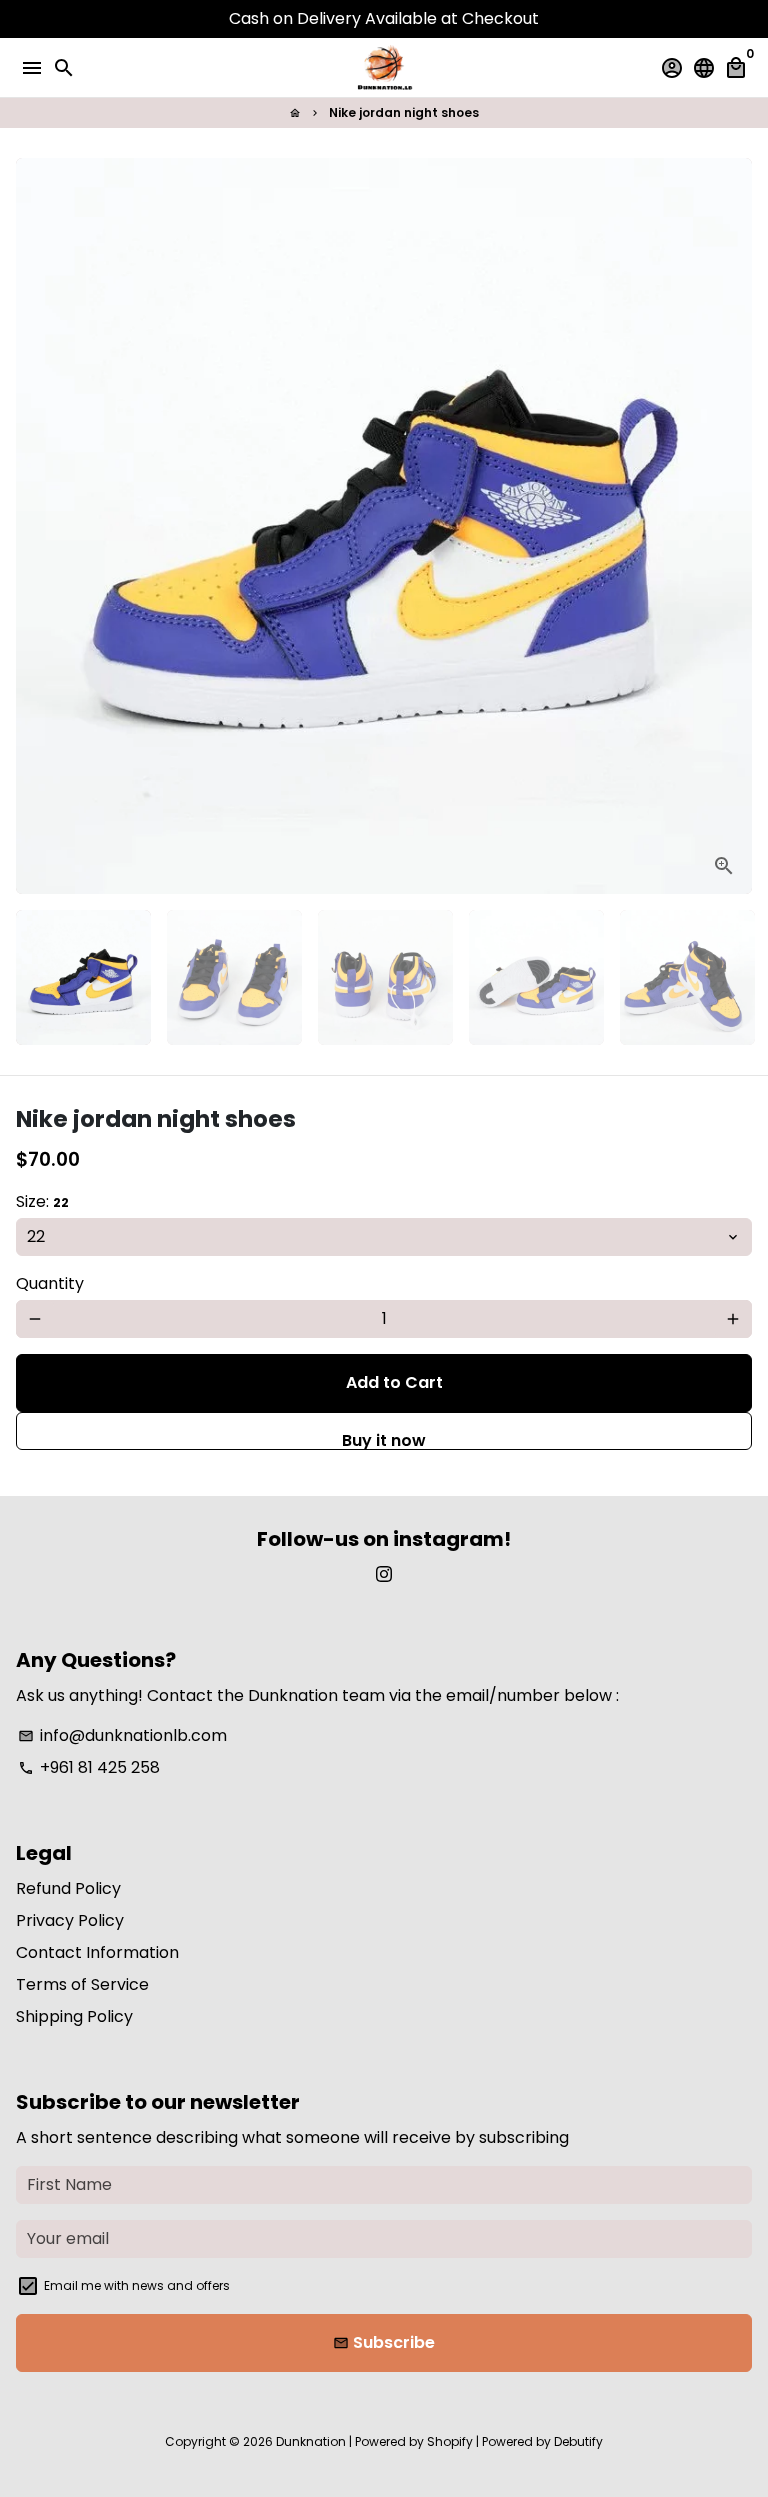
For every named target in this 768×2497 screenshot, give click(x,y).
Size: (42, 1201)
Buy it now (384, 1439)
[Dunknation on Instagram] (384, 1574)
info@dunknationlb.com (122, 1735)
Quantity (50, 1283)
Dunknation (311, 2441)
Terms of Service (82, 1984)
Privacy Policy (70, 1920)
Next (733, 526)
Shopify (450, 2441)
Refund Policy (68, 1888)
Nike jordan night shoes (404, 112)
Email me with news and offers (137, 2285)
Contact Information (97, 1952)
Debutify (578, 2441)
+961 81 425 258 (89, 1767)
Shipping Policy (74, 2016)
